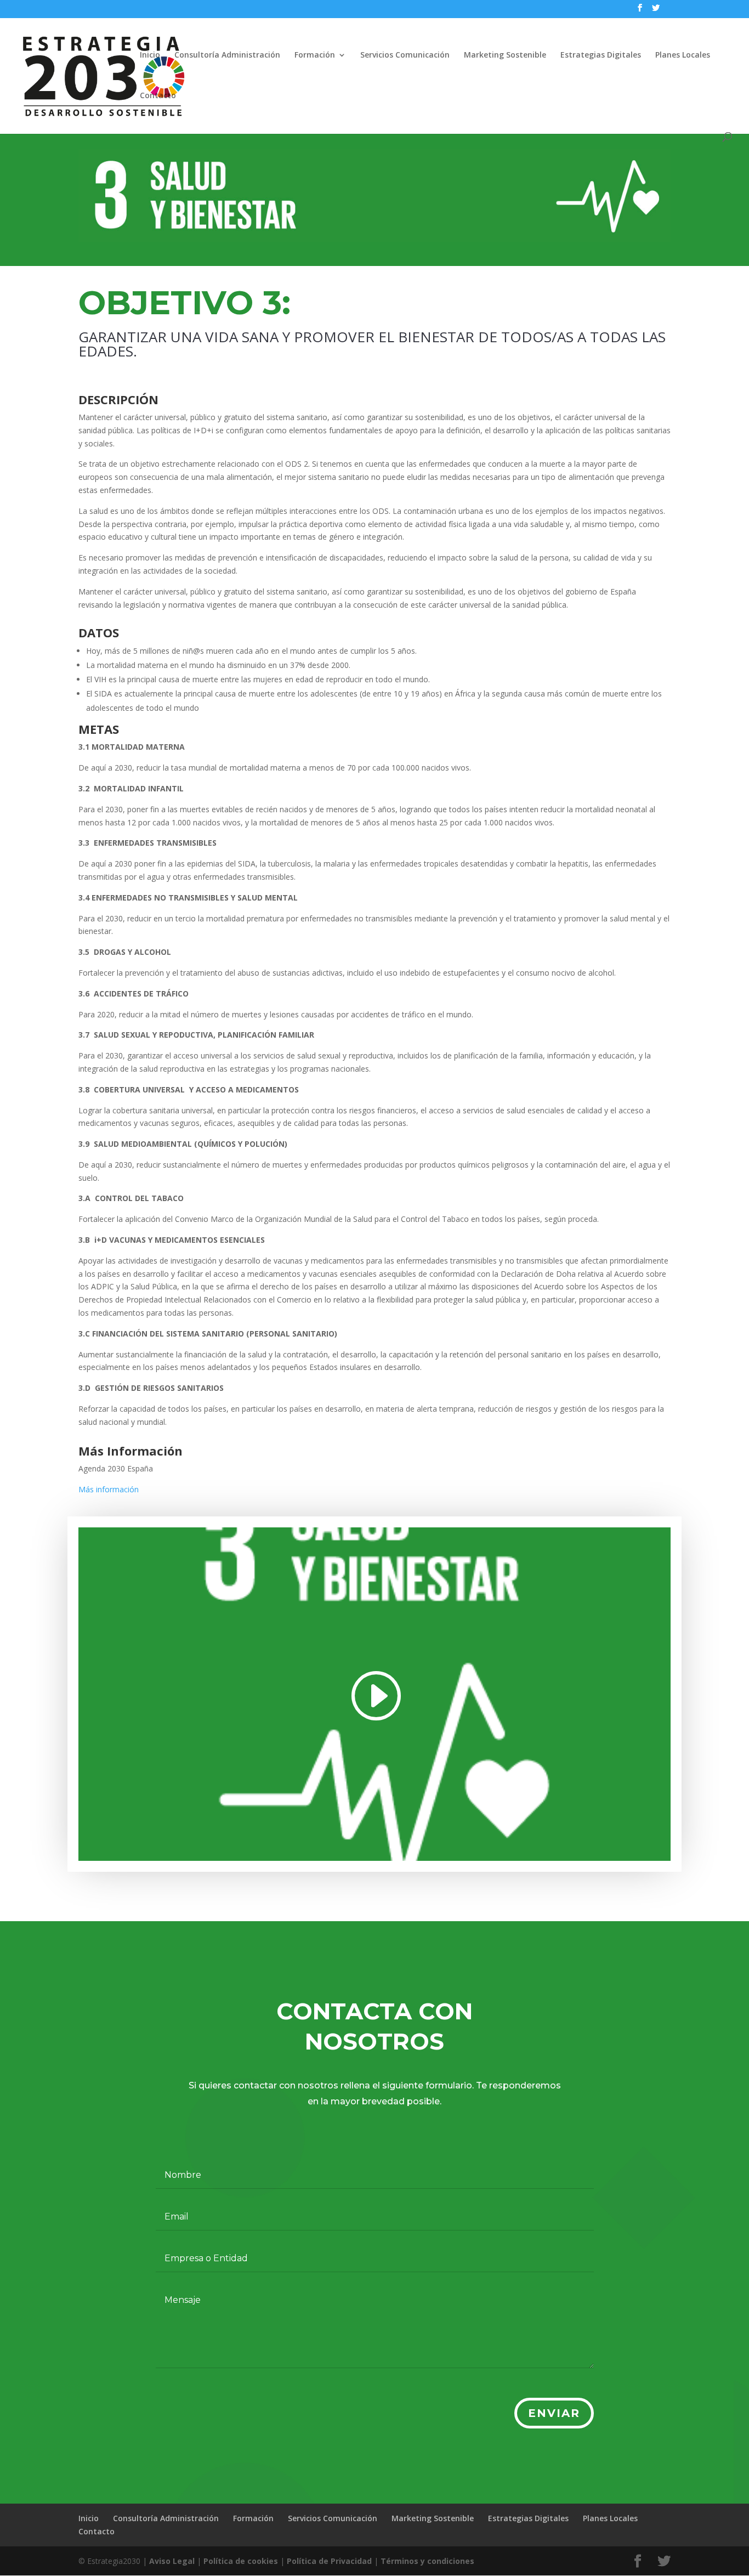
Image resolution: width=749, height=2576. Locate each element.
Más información (109, 1489)
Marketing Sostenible (505, 55)
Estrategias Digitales (601, 55)
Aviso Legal (172, 2561)
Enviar (554, 2413)
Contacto (158, 96)
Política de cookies (241, 2561)
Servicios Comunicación (405, 55)
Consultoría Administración (227, 55)
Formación (315, 55)
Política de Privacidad (329, 2561)
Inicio (150, 55)
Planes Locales (683, 55)
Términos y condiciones (427, 2561)
